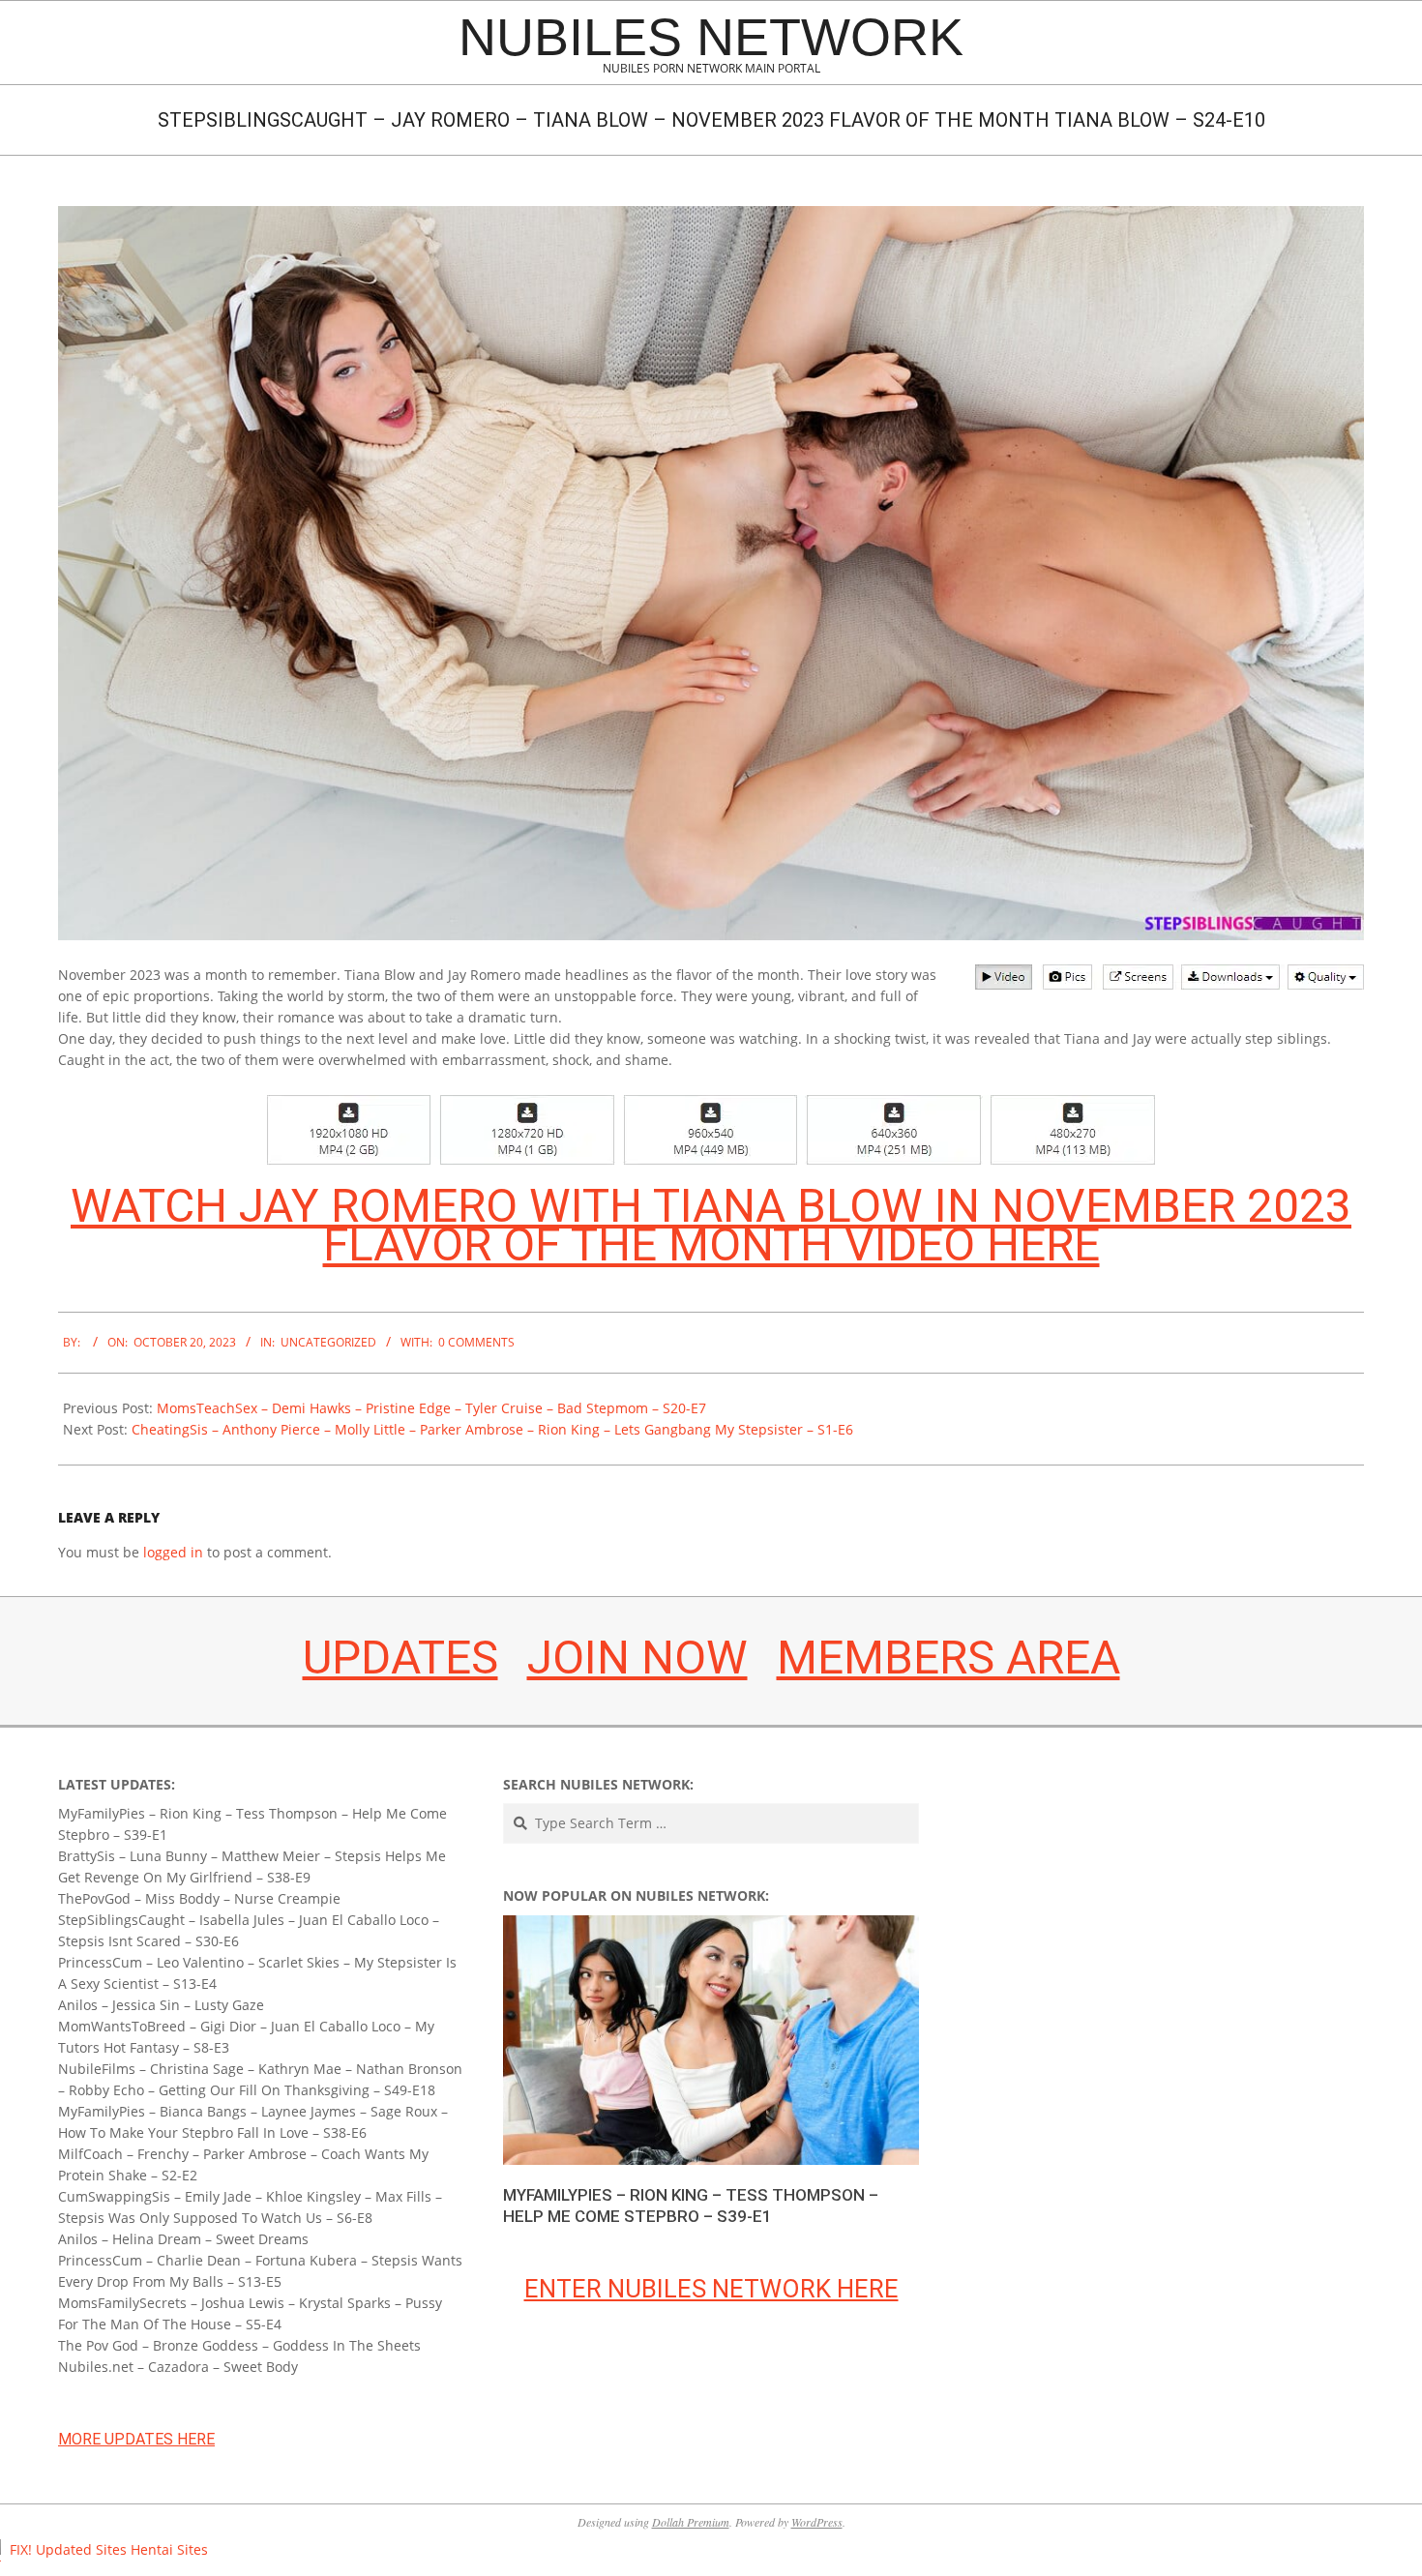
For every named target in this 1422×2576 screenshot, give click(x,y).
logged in (173, 1552)
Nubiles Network (711, 37)
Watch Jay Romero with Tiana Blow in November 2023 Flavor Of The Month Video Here (711, 1225)
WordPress (817, 2522)
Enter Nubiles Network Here (711, 2289)
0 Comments (476, 1342)
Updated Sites (81, 2549)
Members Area (948, 1658)
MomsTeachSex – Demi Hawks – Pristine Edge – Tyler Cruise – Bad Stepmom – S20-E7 (431, 1408)
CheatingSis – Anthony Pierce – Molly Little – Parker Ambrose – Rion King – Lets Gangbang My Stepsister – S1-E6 (492, 1429)
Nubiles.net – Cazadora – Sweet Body (178, 2367)
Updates (400, 1658)
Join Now (637, 1658)
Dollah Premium (691, 2522)
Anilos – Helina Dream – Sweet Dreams (183, 2239)
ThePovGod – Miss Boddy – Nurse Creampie (199, 1898)
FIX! (21, 2549)
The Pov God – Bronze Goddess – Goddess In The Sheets (239, 2345)
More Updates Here (136, 2439)
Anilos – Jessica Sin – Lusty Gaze (161, 2005)
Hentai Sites (169, 2549)
